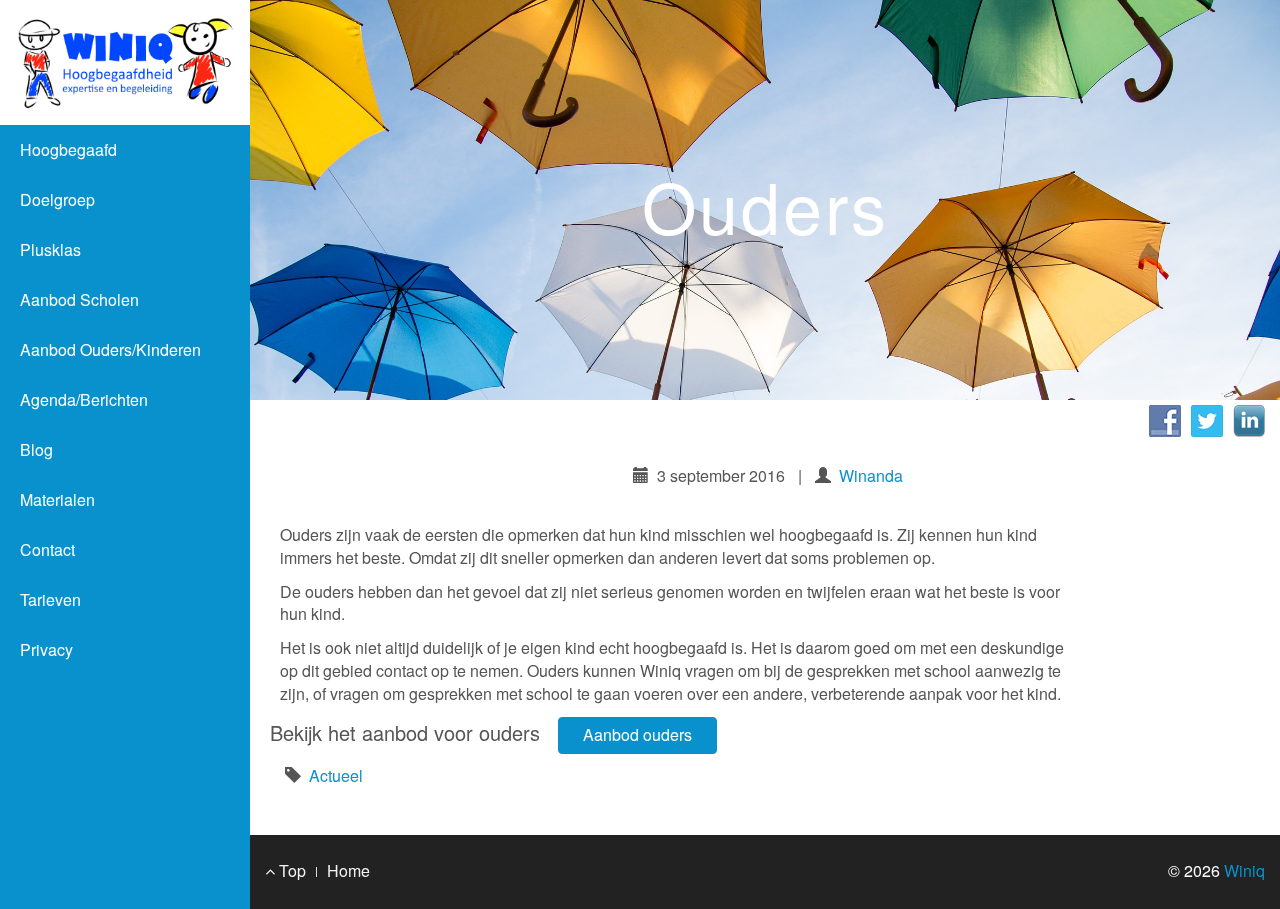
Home (348, 870)
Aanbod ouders (637, 734)
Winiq (1244, 870)
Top (290, 870)
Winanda (871, 475)
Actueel (336, 775)
